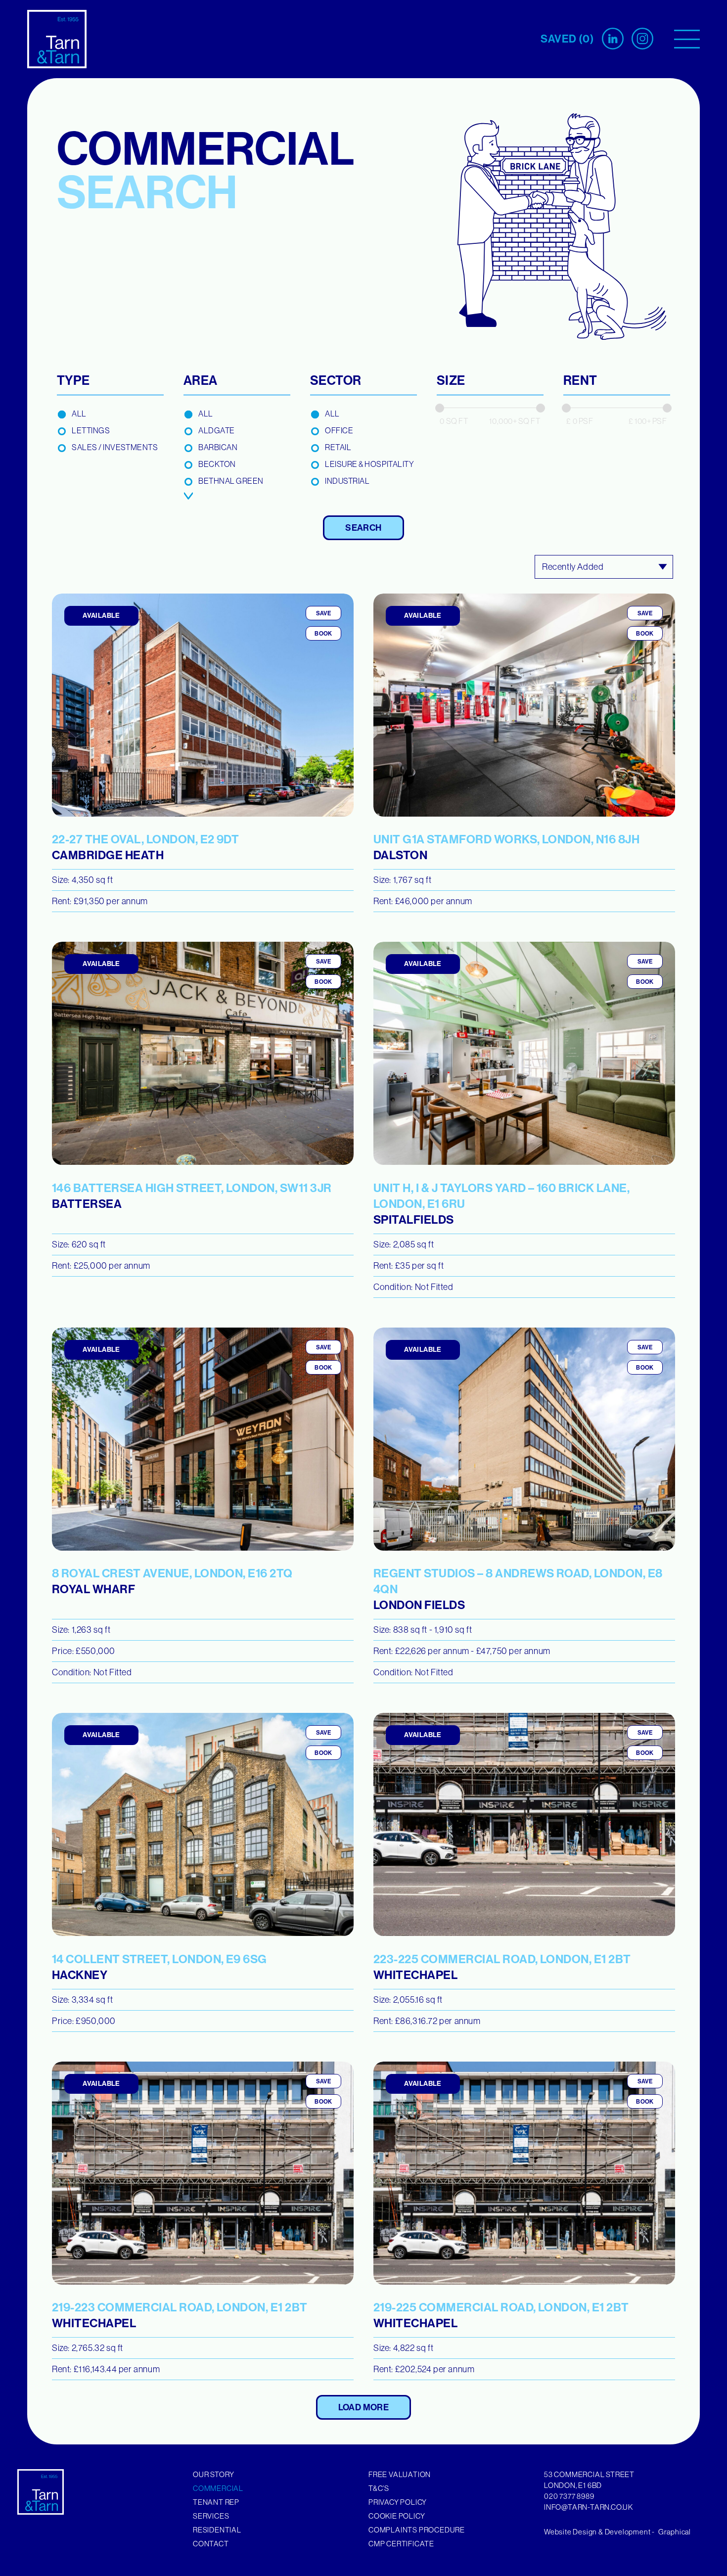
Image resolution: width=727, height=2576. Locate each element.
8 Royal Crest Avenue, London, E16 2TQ (172, 1581)
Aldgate (217, 430)
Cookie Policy (397, 2516)
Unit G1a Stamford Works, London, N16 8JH (506, 847)
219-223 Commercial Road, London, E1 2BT (180, 2315)
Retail (338, 447)
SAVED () (567, 39)
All (79, 414)
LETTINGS (91, 430)
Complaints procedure (417, 2530)
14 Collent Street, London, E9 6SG (159, 1967)
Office (339, 430)
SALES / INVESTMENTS (115, 447)
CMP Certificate (401, 2544)
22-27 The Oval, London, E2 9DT (145, 847)
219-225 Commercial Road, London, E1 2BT (501, 2315)
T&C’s (379, 2488)
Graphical (675, 2532)
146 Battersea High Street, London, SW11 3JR (192, 1196)
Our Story (214, 2474)
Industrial (347, 481)
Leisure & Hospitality (369, 464)
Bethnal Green (231, 481)
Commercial (218, 2488)
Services (211, 2516)
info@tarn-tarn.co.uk (589, 2507)
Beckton (217, 464)
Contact (211, 2544)
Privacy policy (398, 2502)
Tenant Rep (216, 2502)
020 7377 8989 (569, 2496)
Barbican (218, 447)
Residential (217, 2530)
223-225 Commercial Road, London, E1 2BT (502, 1967)
